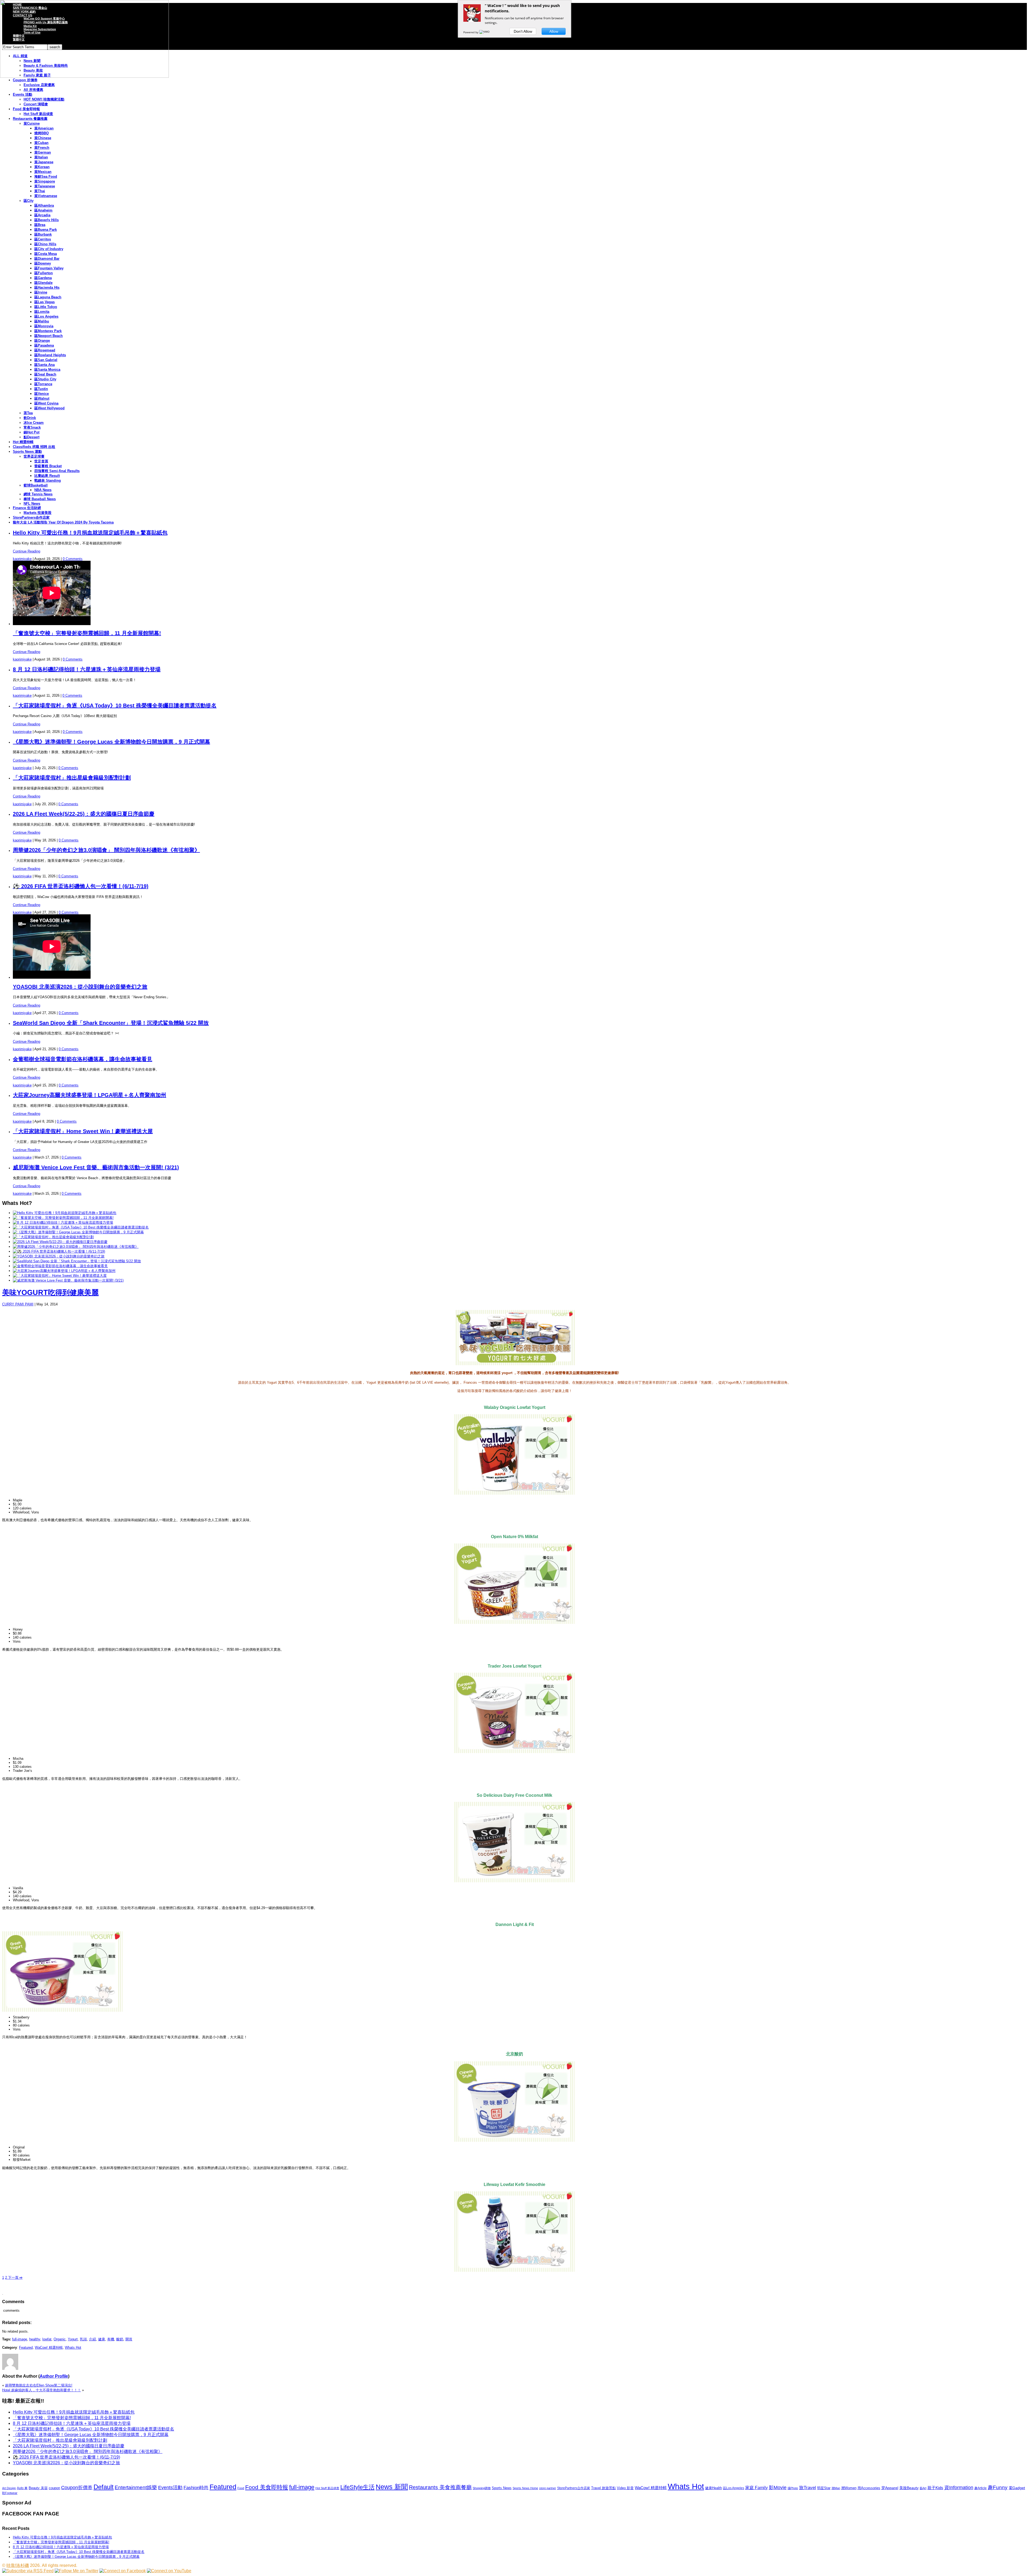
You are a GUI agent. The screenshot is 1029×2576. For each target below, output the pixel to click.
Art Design (9, 2488)
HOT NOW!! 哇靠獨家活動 (44, 99)
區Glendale (43, 283)
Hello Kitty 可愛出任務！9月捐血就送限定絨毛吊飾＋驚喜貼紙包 (90, 533)
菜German (43, 152)
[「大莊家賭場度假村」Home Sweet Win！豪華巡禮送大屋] (60, 1276)
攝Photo (793, 2488)
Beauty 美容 (38, 2488)
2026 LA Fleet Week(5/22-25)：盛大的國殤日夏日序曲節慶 (84, 814)
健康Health (713, 2488)
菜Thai (40, 191)
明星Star (824, 2488)
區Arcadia (42, 215)
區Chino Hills (45, 244)
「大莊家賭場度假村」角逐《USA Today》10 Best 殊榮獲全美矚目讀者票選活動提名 (115, 706)
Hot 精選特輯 (23, 442)
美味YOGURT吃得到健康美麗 (50, 1293)
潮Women (849, 2488)
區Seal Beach (45, 374)
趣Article (980, 2488)
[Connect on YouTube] (169, 2571)
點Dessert (31, 437)
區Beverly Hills (46, 220)
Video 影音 (625, 2488)
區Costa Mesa (46, 254)
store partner (548, 2488)
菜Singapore (45, 181)
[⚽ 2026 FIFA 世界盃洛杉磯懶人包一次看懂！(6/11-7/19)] (59, 1251)
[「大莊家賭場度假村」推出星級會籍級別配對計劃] (53, 1237)
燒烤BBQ (42, 133)
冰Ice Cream (34, 423)
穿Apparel (890, 2488)
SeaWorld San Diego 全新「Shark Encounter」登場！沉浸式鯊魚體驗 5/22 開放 (111, 1023)
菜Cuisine (32, 123)
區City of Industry (49, 249)
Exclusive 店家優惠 (39, 85)
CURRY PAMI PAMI (18, 1304)
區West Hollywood (49, 408)
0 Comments (73, 559)
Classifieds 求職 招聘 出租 (34, 447)
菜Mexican (43, 172)
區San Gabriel (46, 360)
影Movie (778, 2487)
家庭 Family (756, 2488)
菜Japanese (44, 162)
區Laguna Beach (48, 297)
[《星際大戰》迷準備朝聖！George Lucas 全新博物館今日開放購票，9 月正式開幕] (78, 1232)
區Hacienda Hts (47, 287)
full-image (20, 2339)
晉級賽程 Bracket (48, 466)
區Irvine (41, 292)
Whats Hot (73, 2347)
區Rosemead (45, 350)
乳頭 (83, 2339)
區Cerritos (43, 239)
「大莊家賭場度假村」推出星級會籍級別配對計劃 (72, 778)
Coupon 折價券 (25, 80)
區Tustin (41, 389)
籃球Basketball (36, 485)
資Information (959, 2487)
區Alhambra (44, 205)
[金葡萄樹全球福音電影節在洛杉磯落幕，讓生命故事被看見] (60, 1266)
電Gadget (1017, 2488)
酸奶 (120, 2339)
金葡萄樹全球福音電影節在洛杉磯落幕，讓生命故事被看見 (83, 1059)
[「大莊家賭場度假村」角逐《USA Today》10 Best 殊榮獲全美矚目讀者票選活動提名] (81, 1227)
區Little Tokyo (46, 307)
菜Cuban (41, 143)
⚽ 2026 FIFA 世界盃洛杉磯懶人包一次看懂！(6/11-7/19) (81, 886)
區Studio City (45, 379)
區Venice (42, 394)
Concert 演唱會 (36, 104)
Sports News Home (525, 2488)
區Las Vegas (44, 302)
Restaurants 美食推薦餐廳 (440, 2487)
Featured (26, 2347)
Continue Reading (27, 551)
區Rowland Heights (50, 355)
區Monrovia (44, 326)
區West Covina (46, 403)
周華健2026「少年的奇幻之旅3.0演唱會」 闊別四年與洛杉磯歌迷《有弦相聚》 (106, 850)
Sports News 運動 (27, 452)
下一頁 (15, 2278)
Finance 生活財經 (27, 508)
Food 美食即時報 (26, 109)
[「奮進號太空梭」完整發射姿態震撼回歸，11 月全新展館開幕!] (63, 1218)
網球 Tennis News (38, 494)
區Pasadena (44, 345)
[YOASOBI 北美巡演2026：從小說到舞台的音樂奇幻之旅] (59, 1256)
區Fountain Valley (49, 268)
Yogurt (73, 2339)
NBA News (43, 490)
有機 (111, 2339)
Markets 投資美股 (38, 513)
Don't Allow (523, 31)
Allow (554, 31)
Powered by (471, 32)
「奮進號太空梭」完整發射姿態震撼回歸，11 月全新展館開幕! (87, 633)
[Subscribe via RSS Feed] (28, 2571)
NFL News (32, 504)
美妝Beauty (909, 2488)
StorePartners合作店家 (31, 517)
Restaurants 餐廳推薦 (30, 119)
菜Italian (41, 157)
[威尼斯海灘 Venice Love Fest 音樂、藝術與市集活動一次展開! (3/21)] (68, 1280)
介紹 (92, 2339)
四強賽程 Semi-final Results (57, 471)
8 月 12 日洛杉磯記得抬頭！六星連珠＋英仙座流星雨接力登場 (87, 669)
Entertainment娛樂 (136, 2487)
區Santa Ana (44, 365)
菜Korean (42, 167)
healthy (35, 2339)
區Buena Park (46, 230)
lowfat (47, 2339)
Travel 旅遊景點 (603, 2488)
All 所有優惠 (33, 90)
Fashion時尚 (196, 2488)
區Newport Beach (49, 336)
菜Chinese (43, 138)
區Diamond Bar (47, 259)
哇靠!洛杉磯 (18, 2565)
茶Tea (28, 413)
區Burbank (43, 234)
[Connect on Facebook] (123, 2571)
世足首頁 (41, 461)
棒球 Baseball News (40, 499)
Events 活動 (23, 94)
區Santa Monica (47, 370)
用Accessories (869, 2488)
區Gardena (43, 278)
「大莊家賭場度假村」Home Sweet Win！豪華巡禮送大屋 (83, 1131)
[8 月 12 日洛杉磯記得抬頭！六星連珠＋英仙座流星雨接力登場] (63, 1222)
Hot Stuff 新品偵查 (38, 114)
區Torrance (43, 384)
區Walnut (42, 398)
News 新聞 (392, 2487)
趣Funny (998, 2487)
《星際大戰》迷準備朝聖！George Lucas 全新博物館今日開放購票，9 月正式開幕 (111, 742)
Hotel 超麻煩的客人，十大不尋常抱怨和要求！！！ (42, 2390)
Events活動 (170, 2488)
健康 (102, 2339)
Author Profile (54, 2376)
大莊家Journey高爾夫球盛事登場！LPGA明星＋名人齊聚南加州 (90, 1095)
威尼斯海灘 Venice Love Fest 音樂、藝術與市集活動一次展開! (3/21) (96, 1167)
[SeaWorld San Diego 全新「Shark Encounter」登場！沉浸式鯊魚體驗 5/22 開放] (77, 1261)
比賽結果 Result (47, 476)
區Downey (43, 263)
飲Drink (30, 418)
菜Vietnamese (46, 196)
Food (241, 2488)
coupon (54, 2488)
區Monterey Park (48, 331)
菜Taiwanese (45, 186)
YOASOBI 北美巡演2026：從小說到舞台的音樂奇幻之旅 (80, 987)
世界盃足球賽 (34, 456)
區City (29, 201)
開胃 (129, 2339)
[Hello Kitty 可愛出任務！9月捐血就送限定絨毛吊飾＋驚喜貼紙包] (65, 1213)
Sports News (502, 2488)
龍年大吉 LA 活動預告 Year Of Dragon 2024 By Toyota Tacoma (63, 522)
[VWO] (485, 32)
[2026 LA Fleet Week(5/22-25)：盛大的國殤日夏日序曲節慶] (60, 1242)
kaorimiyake (22, 559)
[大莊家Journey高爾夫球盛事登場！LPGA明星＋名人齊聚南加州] (64, 1271)
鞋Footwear (10, 2493)
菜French (42, 148)
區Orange (42, 341)
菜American (44, 128)
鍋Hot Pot (31, 432)
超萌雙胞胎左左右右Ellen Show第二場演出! (39, 2385)
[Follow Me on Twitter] (77, 2571)
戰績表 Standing (48, 480)
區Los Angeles (46, 316)
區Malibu (42, 321)
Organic (60, 2339)
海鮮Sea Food (46, 177)
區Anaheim (43, 210)
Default (104, 2487)
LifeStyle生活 (357, 2487)
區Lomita (42, 312)
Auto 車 (22, 2488)
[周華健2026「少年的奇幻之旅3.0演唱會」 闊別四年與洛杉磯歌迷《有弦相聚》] (76, 1247)
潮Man (836, 2488)
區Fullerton (44, 273)
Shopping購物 (482, 2488)
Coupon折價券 (77, 2488)
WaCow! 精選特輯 (49, 2347)
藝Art (923, 2488)
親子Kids (935, 2488)
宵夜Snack (32, 427)
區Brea (40, 225)
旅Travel (808, 2488)
